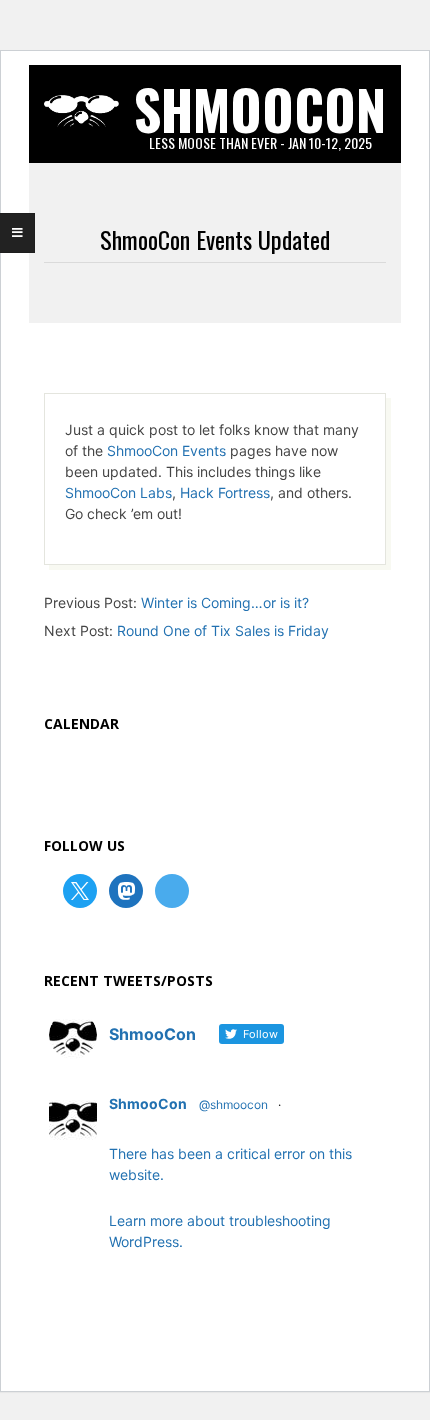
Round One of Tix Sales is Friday (223, 630)
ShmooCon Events (166, 450)
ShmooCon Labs (118, 492)
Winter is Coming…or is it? (225, 602)
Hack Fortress (225, 492)
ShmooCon (148, 1103)
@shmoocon (233, 1104)
